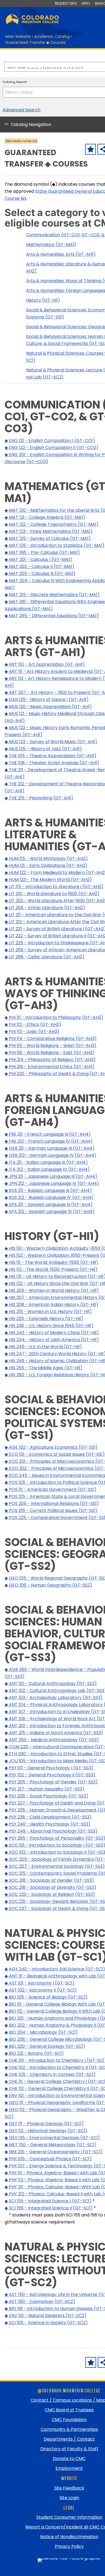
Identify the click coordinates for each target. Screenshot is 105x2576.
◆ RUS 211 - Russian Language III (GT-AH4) (48, 1190)
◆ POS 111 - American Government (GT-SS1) (50, 1489)
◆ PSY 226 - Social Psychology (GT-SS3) (46, 1796)
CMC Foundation (69, 2420)
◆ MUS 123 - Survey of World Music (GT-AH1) (51, 742)
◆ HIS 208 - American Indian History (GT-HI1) (51, 1304)
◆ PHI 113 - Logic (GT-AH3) (32, 1031)
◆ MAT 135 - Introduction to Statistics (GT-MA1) (55, 545)
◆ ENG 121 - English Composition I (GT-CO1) (50, 441)
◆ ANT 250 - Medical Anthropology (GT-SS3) (52, 1740)
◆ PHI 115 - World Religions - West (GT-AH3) (50, 1046)
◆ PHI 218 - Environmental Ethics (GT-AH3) (50, 1067)
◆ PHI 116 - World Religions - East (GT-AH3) (50, 1053)
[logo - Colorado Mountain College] (32, 23)
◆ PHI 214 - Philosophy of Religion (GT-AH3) (50, 1060)
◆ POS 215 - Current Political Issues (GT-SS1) (51, 1510)
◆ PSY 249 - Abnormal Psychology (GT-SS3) (51, 1831)
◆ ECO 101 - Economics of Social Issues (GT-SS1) (55, 1454)
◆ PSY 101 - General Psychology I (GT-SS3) (49, 1768)
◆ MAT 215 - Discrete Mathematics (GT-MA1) (52, 595)
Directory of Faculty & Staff (69, 2449)
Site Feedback (69, 2488)
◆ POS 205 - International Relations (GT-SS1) (52, 1503)
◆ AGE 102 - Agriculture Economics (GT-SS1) (51, 1447)
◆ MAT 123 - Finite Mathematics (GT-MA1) (49, 531)
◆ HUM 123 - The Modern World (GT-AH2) (48, 880)
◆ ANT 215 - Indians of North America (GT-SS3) (54, 1733)
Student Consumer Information (69, 2517)
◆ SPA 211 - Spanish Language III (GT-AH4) (49, 1204)
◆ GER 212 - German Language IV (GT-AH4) (50, 1155)
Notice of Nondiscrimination (69, 2537)
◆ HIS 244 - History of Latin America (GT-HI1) (52, 1340)
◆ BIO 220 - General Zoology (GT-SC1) (45, 2046)
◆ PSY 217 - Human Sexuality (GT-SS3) (44, 1789)
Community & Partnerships (69, 2429)
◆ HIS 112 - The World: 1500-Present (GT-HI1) (51, 1269)
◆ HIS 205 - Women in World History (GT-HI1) (52, 1290)
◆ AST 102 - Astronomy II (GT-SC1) (41, 1990)
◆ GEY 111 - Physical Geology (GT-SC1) (44, 2124)
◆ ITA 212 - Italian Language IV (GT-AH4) (47, 1169)
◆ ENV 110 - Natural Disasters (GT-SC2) (45, 2316)
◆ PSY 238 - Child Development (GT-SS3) (48, 1817)
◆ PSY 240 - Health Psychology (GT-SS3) (48, 1824)
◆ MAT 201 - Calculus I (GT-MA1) (38, 559)
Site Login (69, 2498)
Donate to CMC (69, 2459)
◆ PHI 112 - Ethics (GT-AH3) (33, 1024)
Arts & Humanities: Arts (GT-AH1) (61, 254)
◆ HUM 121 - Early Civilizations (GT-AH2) (46, 865)
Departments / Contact (69, 2439)
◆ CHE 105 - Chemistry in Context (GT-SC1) (50, 2074)
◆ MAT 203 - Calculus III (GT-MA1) (40, 574)
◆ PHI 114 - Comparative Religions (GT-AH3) (51, 1038)
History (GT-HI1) (43, 300)
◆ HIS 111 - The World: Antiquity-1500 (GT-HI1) (51, 1262)
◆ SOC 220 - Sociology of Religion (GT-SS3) (50, 1894)
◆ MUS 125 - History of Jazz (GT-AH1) (43, 749)
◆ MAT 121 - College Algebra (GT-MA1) (45, 517)
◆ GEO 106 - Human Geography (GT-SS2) (48, 1585)
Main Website (18, 36)
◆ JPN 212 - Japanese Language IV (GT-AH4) (52, 1183)
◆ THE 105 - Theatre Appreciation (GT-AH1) (50, 756)
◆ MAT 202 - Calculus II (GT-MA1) (39, 566)
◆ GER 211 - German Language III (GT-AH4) (50, 1148)
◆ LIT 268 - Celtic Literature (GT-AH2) (44, 957)
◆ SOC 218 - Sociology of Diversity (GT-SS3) (50, 1887)
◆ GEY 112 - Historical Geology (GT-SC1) (46, 2131)
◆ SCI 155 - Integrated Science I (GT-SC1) (48, 2201)
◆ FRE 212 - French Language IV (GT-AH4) (49, 1141)
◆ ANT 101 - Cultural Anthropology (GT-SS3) (51, 1683)
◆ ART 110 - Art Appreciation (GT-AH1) (45, 664)
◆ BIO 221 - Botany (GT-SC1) (34, 2053)
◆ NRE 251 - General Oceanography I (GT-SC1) (54, 2152)
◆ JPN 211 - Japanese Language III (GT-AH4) (51, 1176)
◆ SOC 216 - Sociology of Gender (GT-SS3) (49, 1880)
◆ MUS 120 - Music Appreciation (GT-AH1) (48, 707)
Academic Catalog (52, 36)
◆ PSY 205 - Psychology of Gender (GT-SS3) (51, 1782)
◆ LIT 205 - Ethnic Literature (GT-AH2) (45, 908)
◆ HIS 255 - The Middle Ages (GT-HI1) (43, 1368)
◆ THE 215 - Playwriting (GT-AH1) (39, 798)
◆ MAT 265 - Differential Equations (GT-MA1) (52, 616)
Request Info (66, 3)
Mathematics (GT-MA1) (51, 245)
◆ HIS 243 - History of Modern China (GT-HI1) (52, 1333)
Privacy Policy (69, 2546)
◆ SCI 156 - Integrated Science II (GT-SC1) (49, 2208)
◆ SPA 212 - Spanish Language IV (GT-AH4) (50, 1211)
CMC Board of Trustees (69, 2410)
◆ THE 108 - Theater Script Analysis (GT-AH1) (52, 763)
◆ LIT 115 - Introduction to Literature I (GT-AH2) (54, 887)
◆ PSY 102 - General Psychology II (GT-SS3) (50, 1775)
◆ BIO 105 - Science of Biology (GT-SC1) (46, 1997)
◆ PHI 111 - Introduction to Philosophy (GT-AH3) (54, 1017)
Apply (86, 3)
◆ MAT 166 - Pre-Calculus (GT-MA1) (42, 552)
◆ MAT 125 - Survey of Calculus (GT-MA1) (48, 538)
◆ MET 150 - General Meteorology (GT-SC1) (50, 2145)
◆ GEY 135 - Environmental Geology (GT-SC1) (52, 2138)
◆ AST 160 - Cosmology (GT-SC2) (40, 2301)
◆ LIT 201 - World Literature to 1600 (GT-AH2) (52, 894)
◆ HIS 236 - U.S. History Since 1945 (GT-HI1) (49, 1326)
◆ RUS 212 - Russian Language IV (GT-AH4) (49, 1197)
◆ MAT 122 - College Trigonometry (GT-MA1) (52, 524)
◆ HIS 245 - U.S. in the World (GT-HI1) (43, 1347)
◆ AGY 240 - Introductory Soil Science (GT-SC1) (55, 1969)
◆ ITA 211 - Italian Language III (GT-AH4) (46, 1162)
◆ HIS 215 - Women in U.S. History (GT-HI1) (48, 1312)
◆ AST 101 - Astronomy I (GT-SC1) (40, 1983)
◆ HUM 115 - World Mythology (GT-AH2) (46, 858)
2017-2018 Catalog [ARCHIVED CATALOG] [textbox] (45, 67)
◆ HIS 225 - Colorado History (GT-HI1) (44, 1319)
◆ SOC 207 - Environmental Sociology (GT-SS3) (55, 1866)
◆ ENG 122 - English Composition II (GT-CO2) (51, 448)
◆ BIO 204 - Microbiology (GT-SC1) (41, 2032)
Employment (69, 2468)
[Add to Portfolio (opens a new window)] (90, 149)
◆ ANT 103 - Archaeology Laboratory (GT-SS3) (54, 1698)
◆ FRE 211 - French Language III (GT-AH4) (48, 1134)
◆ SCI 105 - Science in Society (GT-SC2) (46, 2323)
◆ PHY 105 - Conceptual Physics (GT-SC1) (48, 2159)
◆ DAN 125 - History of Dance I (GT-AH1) (47, 699)
